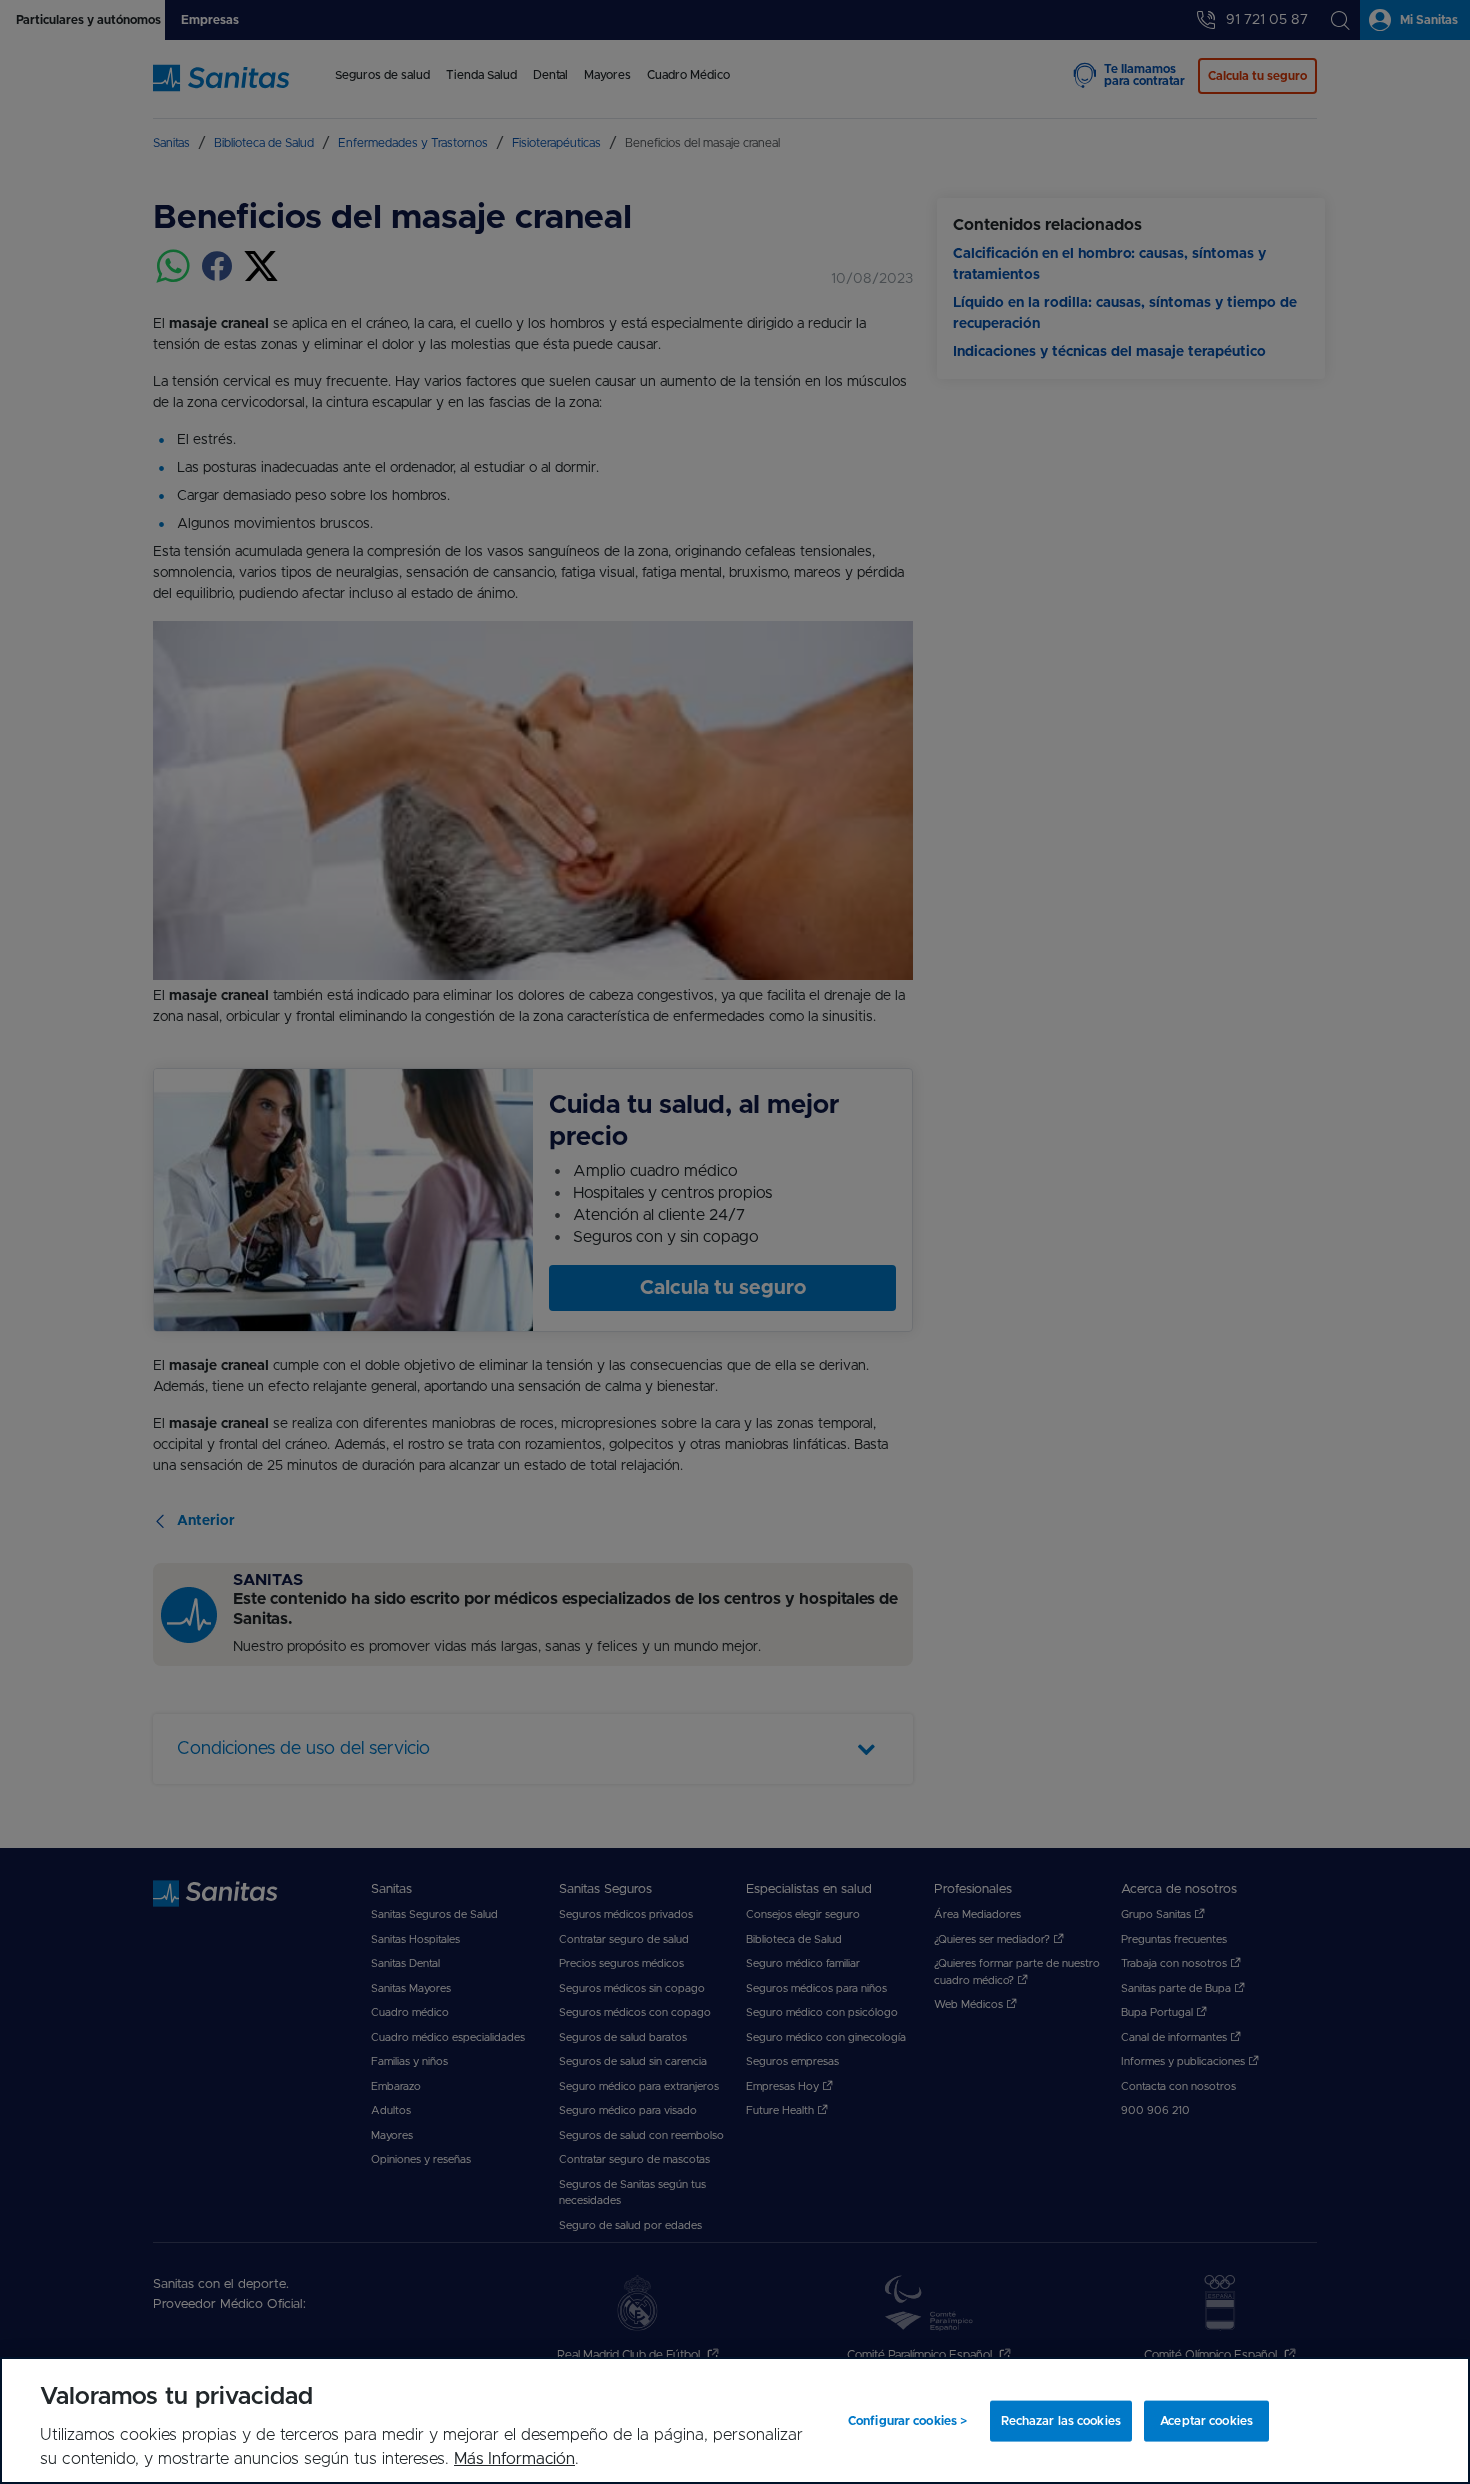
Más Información (514, 2459)
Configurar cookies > (907, 2421)
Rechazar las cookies (1061, 2421)
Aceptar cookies (1206, 2421)
